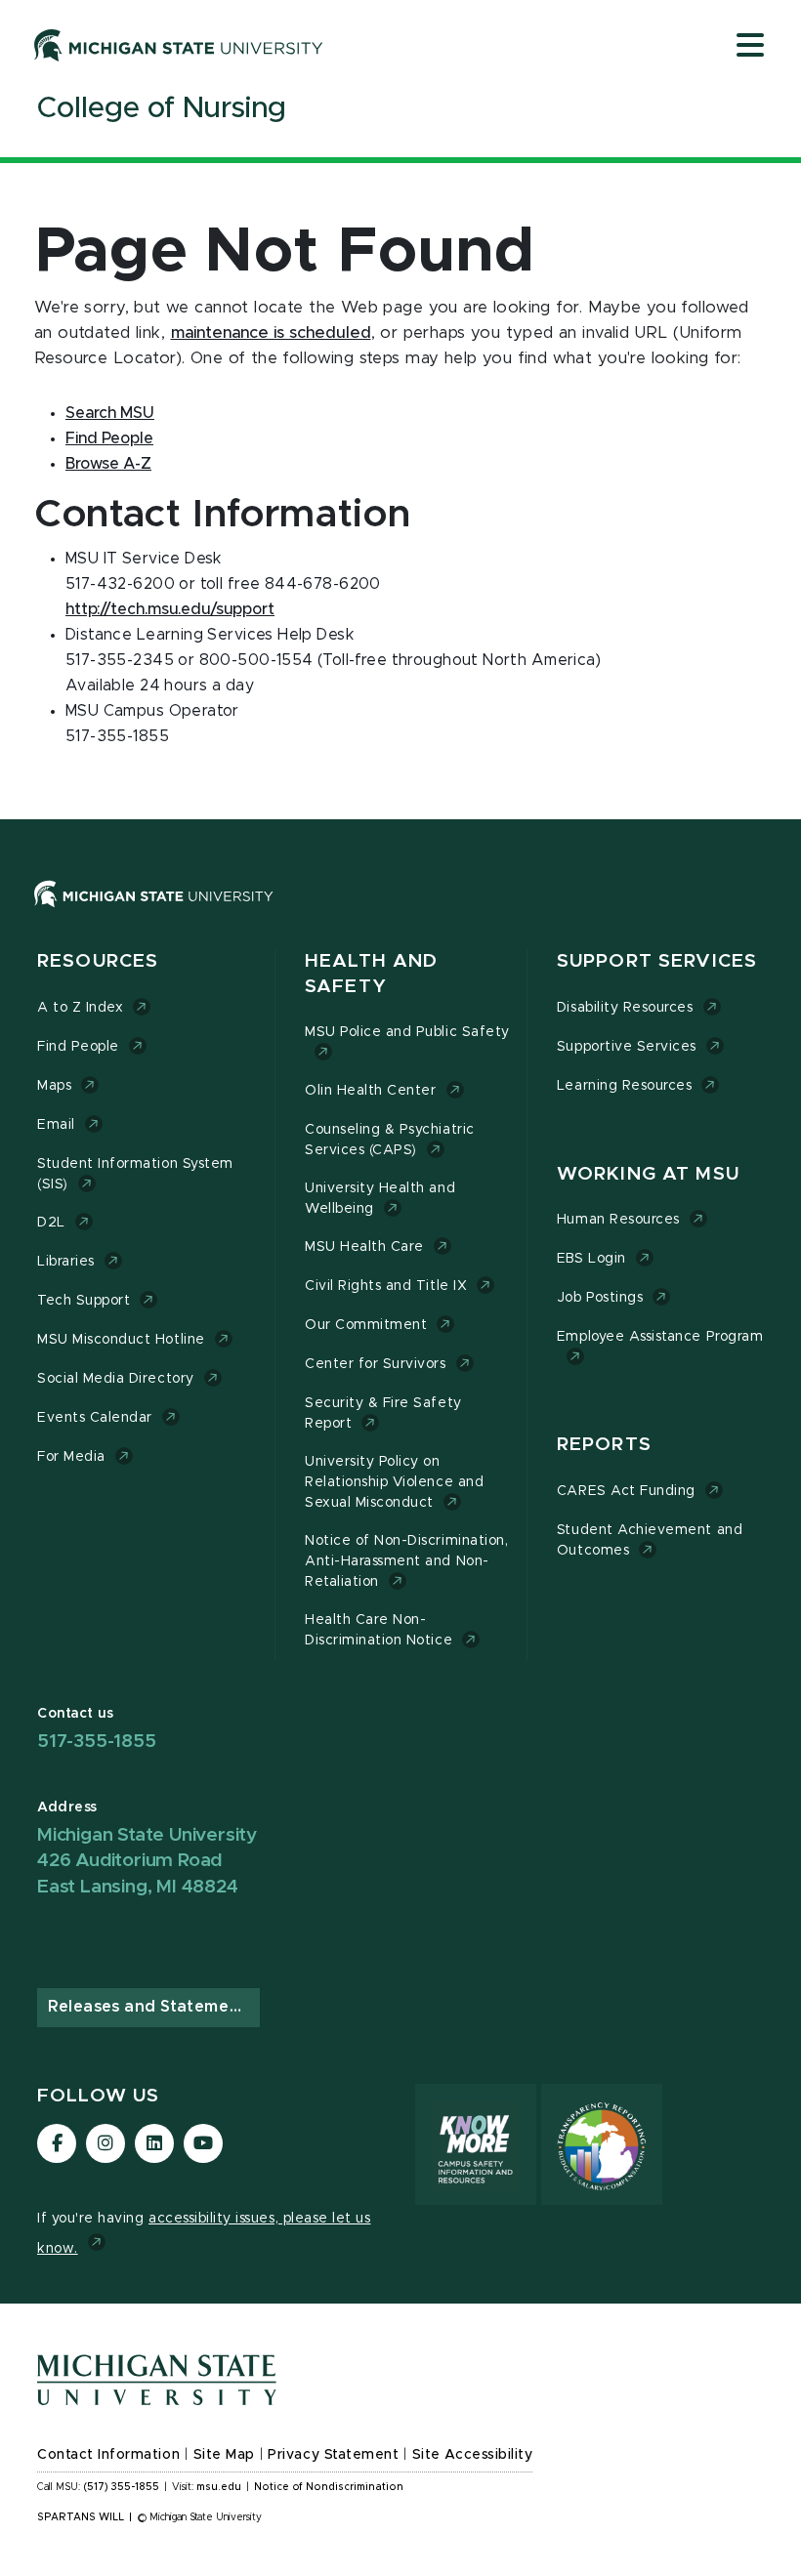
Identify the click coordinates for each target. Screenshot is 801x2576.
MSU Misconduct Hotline (121, 1340)
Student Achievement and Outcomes (650, 1540)
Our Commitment (366, 1325)
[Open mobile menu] (750, 47)
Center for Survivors (376, 1364)
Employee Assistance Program (660, 1337)
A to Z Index (80, 1008)
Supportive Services (627, 1047)
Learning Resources (625, 1086)
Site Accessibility (473, 2455)
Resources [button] (98, 961)
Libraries (66, 1262)
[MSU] (400, 914)
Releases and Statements (151, 2007)
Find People (109, 438)
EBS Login (591, 1259)
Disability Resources (625, 1008)
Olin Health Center (371, 1091)
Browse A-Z (108, 464)
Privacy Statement (333, 2455)
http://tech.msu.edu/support (170, 609)
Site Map (224, 2455)
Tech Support (84, 1301)
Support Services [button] (657, 961)
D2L (51, 1223)
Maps (54, 1086)
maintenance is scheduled (271, 333)
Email (56, 1125)
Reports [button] (604, 1445)
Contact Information (108, 2455)
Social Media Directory (116, 1379)
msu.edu (219, 2487)
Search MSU (110, 413)
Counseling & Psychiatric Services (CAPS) (390, 1140)
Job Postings (600, 1298)
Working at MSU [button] (648, 1174)
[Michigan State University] (179, 45)
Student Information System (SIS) (135, 1174)
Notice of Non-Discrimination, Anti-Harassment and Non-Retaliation (406, 1561)
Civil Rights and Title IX (386, 1286)
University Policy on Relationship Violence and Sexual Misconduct (394, 1482)
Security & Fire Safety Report (383, 1413)
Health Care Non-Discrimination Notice (379, 1630)
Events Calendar (95, 1418)
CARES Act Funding (626, 1491)
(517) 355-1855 (122, 2487)
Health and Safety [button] (371, 974)
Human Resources (618, 1220)
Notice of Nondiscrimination (329, 2487)
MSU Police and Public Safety (407, 1032)
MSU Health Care (364, 1247)
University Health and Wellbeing (380, 1199)
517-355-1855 (97, 1742)
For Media (71, 1457)
